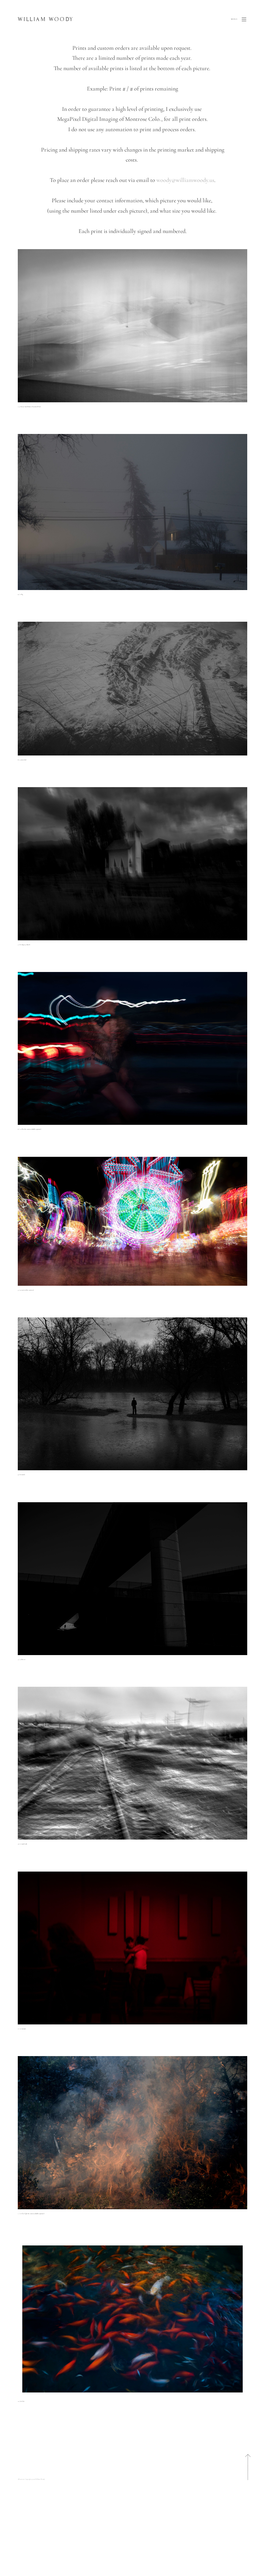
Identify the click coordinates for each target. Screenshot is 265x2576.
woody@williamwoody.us (185, 180)
